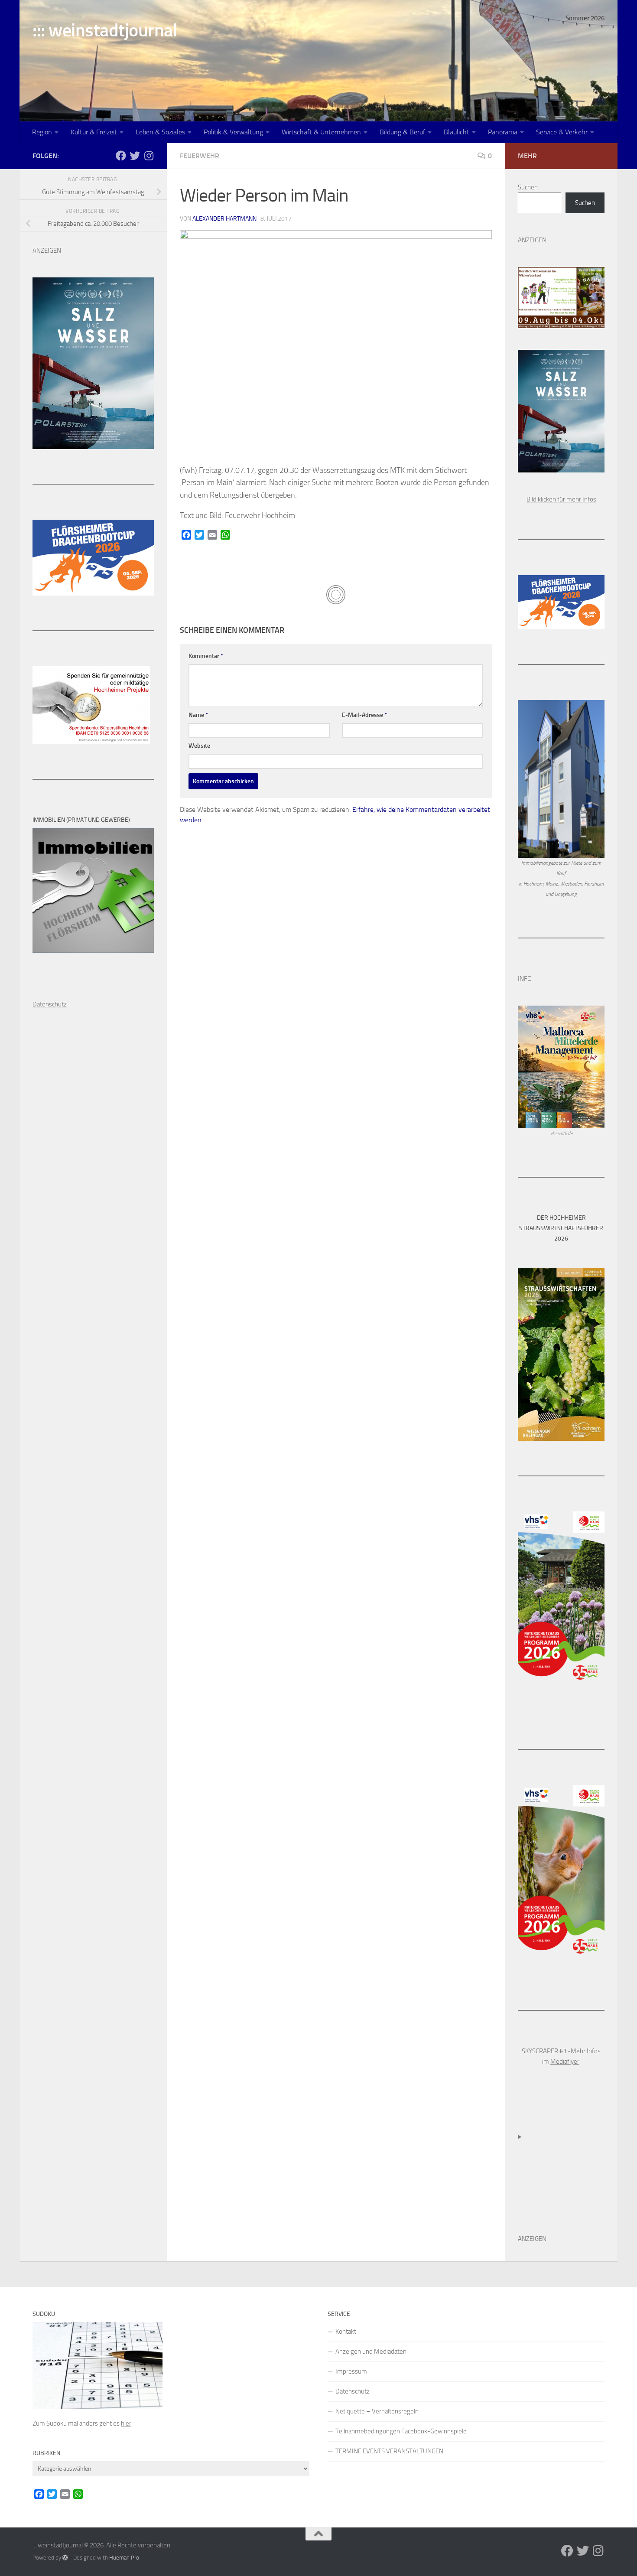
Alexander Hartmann (224, 219)
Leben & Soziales (160, 132)
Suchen (528, 187)
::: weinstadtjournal (105, 30)
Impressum (351, 2371)
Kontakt (346, 2332)
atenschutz (52, 1004)
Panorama (503, 132)
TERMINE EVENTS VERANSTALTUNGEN (389, 2451)
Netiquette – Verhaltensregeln (377, 2411)
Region (42, 132)
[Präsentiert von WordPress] (65, 2558)
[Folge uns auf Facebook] (121, 156)
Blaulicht (457, 132)
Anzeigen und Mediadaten (371, 2351)
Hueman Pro (124, 2558)
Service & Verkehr (562, 132)
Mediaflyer (565, 2061)
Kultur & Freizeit (94, 132)
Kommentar (206, 656)
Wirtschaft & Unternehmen (321, 132)
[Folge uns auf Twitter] (135, 156)
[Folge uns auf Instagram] (149, 156)
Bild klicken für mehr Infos (561, 499)
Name (198, 715)
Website (199, 746)
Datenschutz (353, 2391)
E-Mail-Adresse (364, 715)
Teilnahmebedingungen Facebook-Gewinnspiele (401, 2431)
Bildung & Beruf (402, 132)
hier (126, 2423)
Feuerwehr (200, 156)
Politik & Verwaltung (233, 132)
